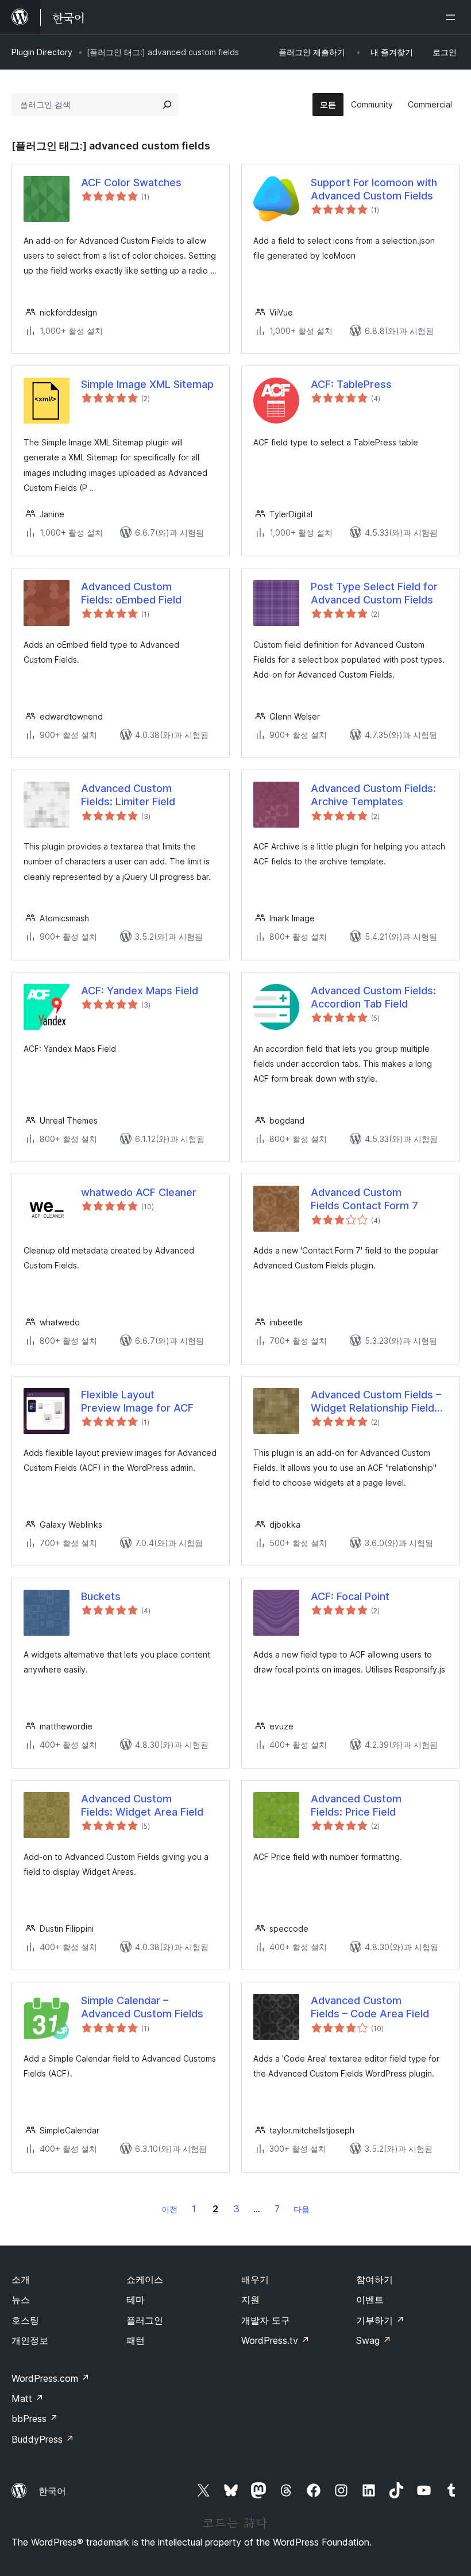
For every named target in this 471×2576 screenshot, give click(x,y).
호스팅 (25, 2320)
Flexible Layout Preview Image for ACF (137, 1401)
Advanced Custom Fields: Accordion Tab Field (373, 997)
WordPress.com (51, 2378)
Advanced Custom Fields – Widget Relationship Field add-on (376, 1402)
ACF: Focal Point (350, 1596)
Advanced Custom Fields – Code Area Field (370, 2007)
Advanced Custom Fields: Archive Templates (373, 795)
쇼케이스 (145, 2279)
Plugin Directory (42, 52)
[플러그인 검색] (167, 105)
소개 (21, 2279)
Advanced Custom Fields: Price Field (356, 1805)
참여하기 (375, 2279)
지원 (250, 2300)
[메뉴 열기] (453, 17)
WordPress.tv (275, 2340)
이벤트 (370, 2300)
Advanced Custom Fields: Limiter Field (128, 795)
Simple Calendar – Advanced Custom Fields (142, 2007)
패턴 (136, 2340)
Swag (374, 2340)
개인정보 (30, 2340)
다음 (302, 2209)
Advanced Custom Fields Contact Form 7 (364, 1199)
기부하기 (380, 2320)
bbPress (35, 2419)
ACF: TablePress (351, 384)
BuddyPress (43, 2439)
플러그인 (145, 2320)
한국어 (52, 2491)
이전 (169, 2209)
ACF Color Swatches (131, 182)
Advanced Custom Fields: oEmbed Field (131, 593)
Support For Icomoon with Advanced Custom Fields (374, 189)
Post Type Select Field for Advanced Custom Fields (374, 593)
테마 (136, 2300)
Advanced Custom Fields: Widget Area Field (142, 1805)
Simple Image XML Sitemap (147, 384)
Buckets (101, 1596)
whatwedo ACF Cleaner (139, 1192)
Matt (28, 2398)
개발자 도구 (266, 2320)
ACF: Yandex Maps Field (140, 991)
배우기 (255, 2279)
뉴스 (21, 2300)
